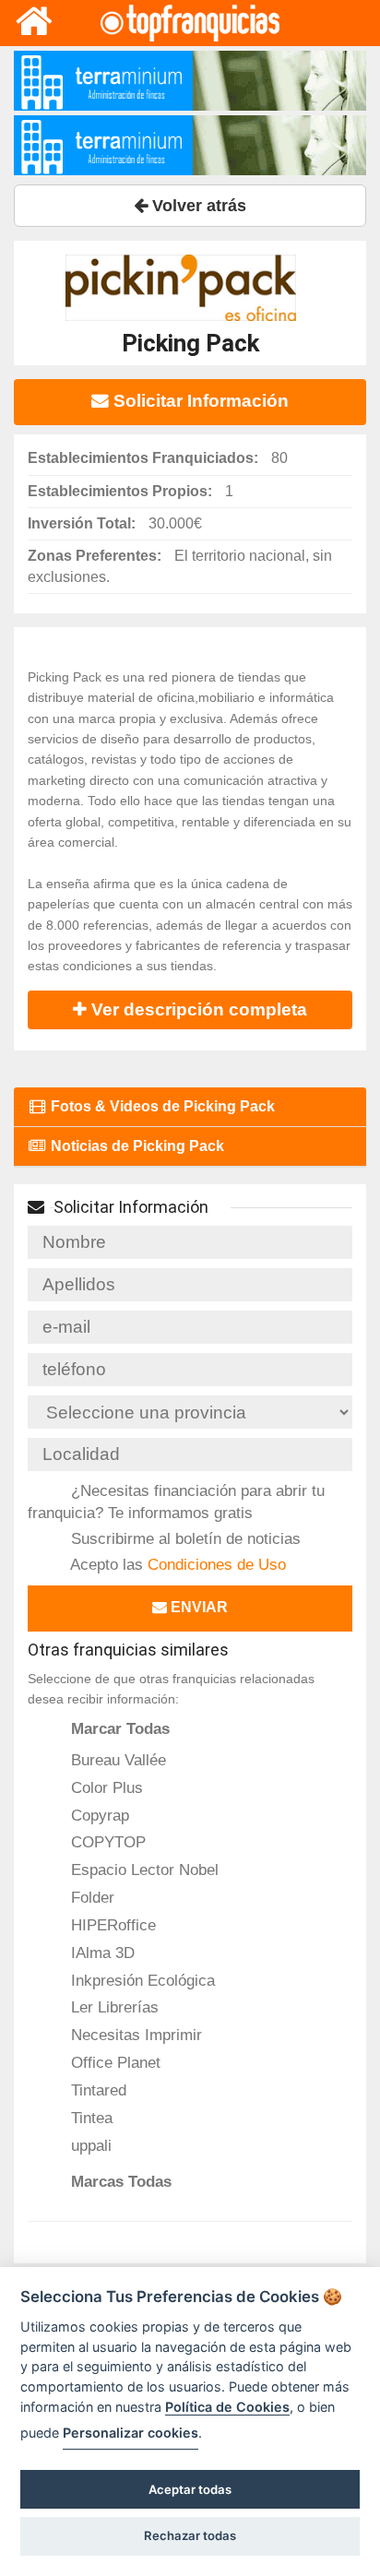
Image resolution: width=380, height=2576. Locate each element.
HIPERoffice (111, 1925)
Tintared (96, 2090)
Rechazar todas (190, 2535)
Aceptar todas (190, 2489)
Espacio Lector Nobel (142, 1870)
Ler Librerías (113, 2007)
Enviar (197, 1607)
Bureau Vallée (116, 1760)
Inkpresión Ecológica (141, 1980)
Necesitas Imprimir (134, 2035)
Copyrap (98, 1815)
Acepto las (176, 1564)
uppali (89, 2145)
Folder (90, 1897)
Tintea (89, 2118)
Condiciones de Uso (217, 1564)
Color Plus (105, 1787)
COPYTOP (106, 1842)
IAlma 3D (101, 1953)
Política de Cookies (227, 2407)
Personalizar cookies (131, 2433)
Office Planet (113, 2062)
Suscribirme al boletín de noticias (184, 1538)
